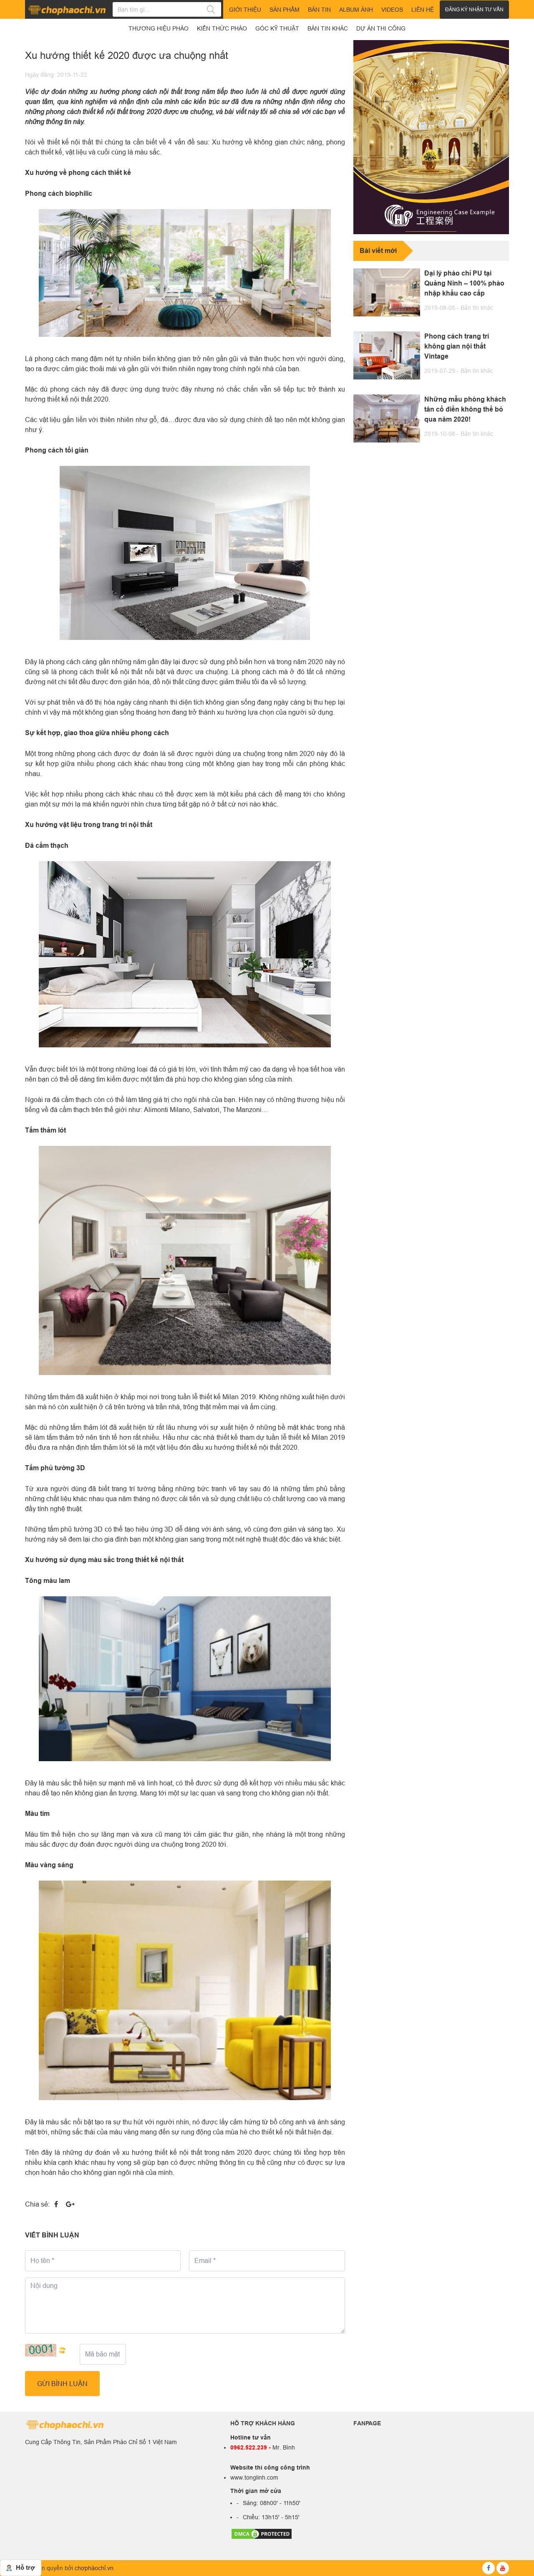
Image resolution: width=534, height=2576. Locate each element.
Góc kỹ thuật (277, 28)
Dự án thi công (381, 28)
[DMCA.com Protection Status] (262, 2533)
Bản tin (319, 10)
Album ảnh (356, 10)
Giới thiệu (245, 10)
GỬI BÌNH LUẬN (62, 2384)
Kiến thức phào (222, 28)
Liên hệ (423, 10)
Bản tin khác (477, 308)
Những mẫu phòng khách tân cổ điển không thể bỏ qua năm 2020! (465, 409)
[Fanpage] (489, 2568)
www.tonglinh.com (254, 2477)
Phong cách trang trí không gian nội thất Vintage (457, 346)
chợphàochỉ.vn (94, 2568)
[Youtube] (503, 2568)
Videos (392, 10)
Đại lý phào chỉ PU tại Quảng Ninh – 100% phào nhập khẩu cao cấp (464, 283)
